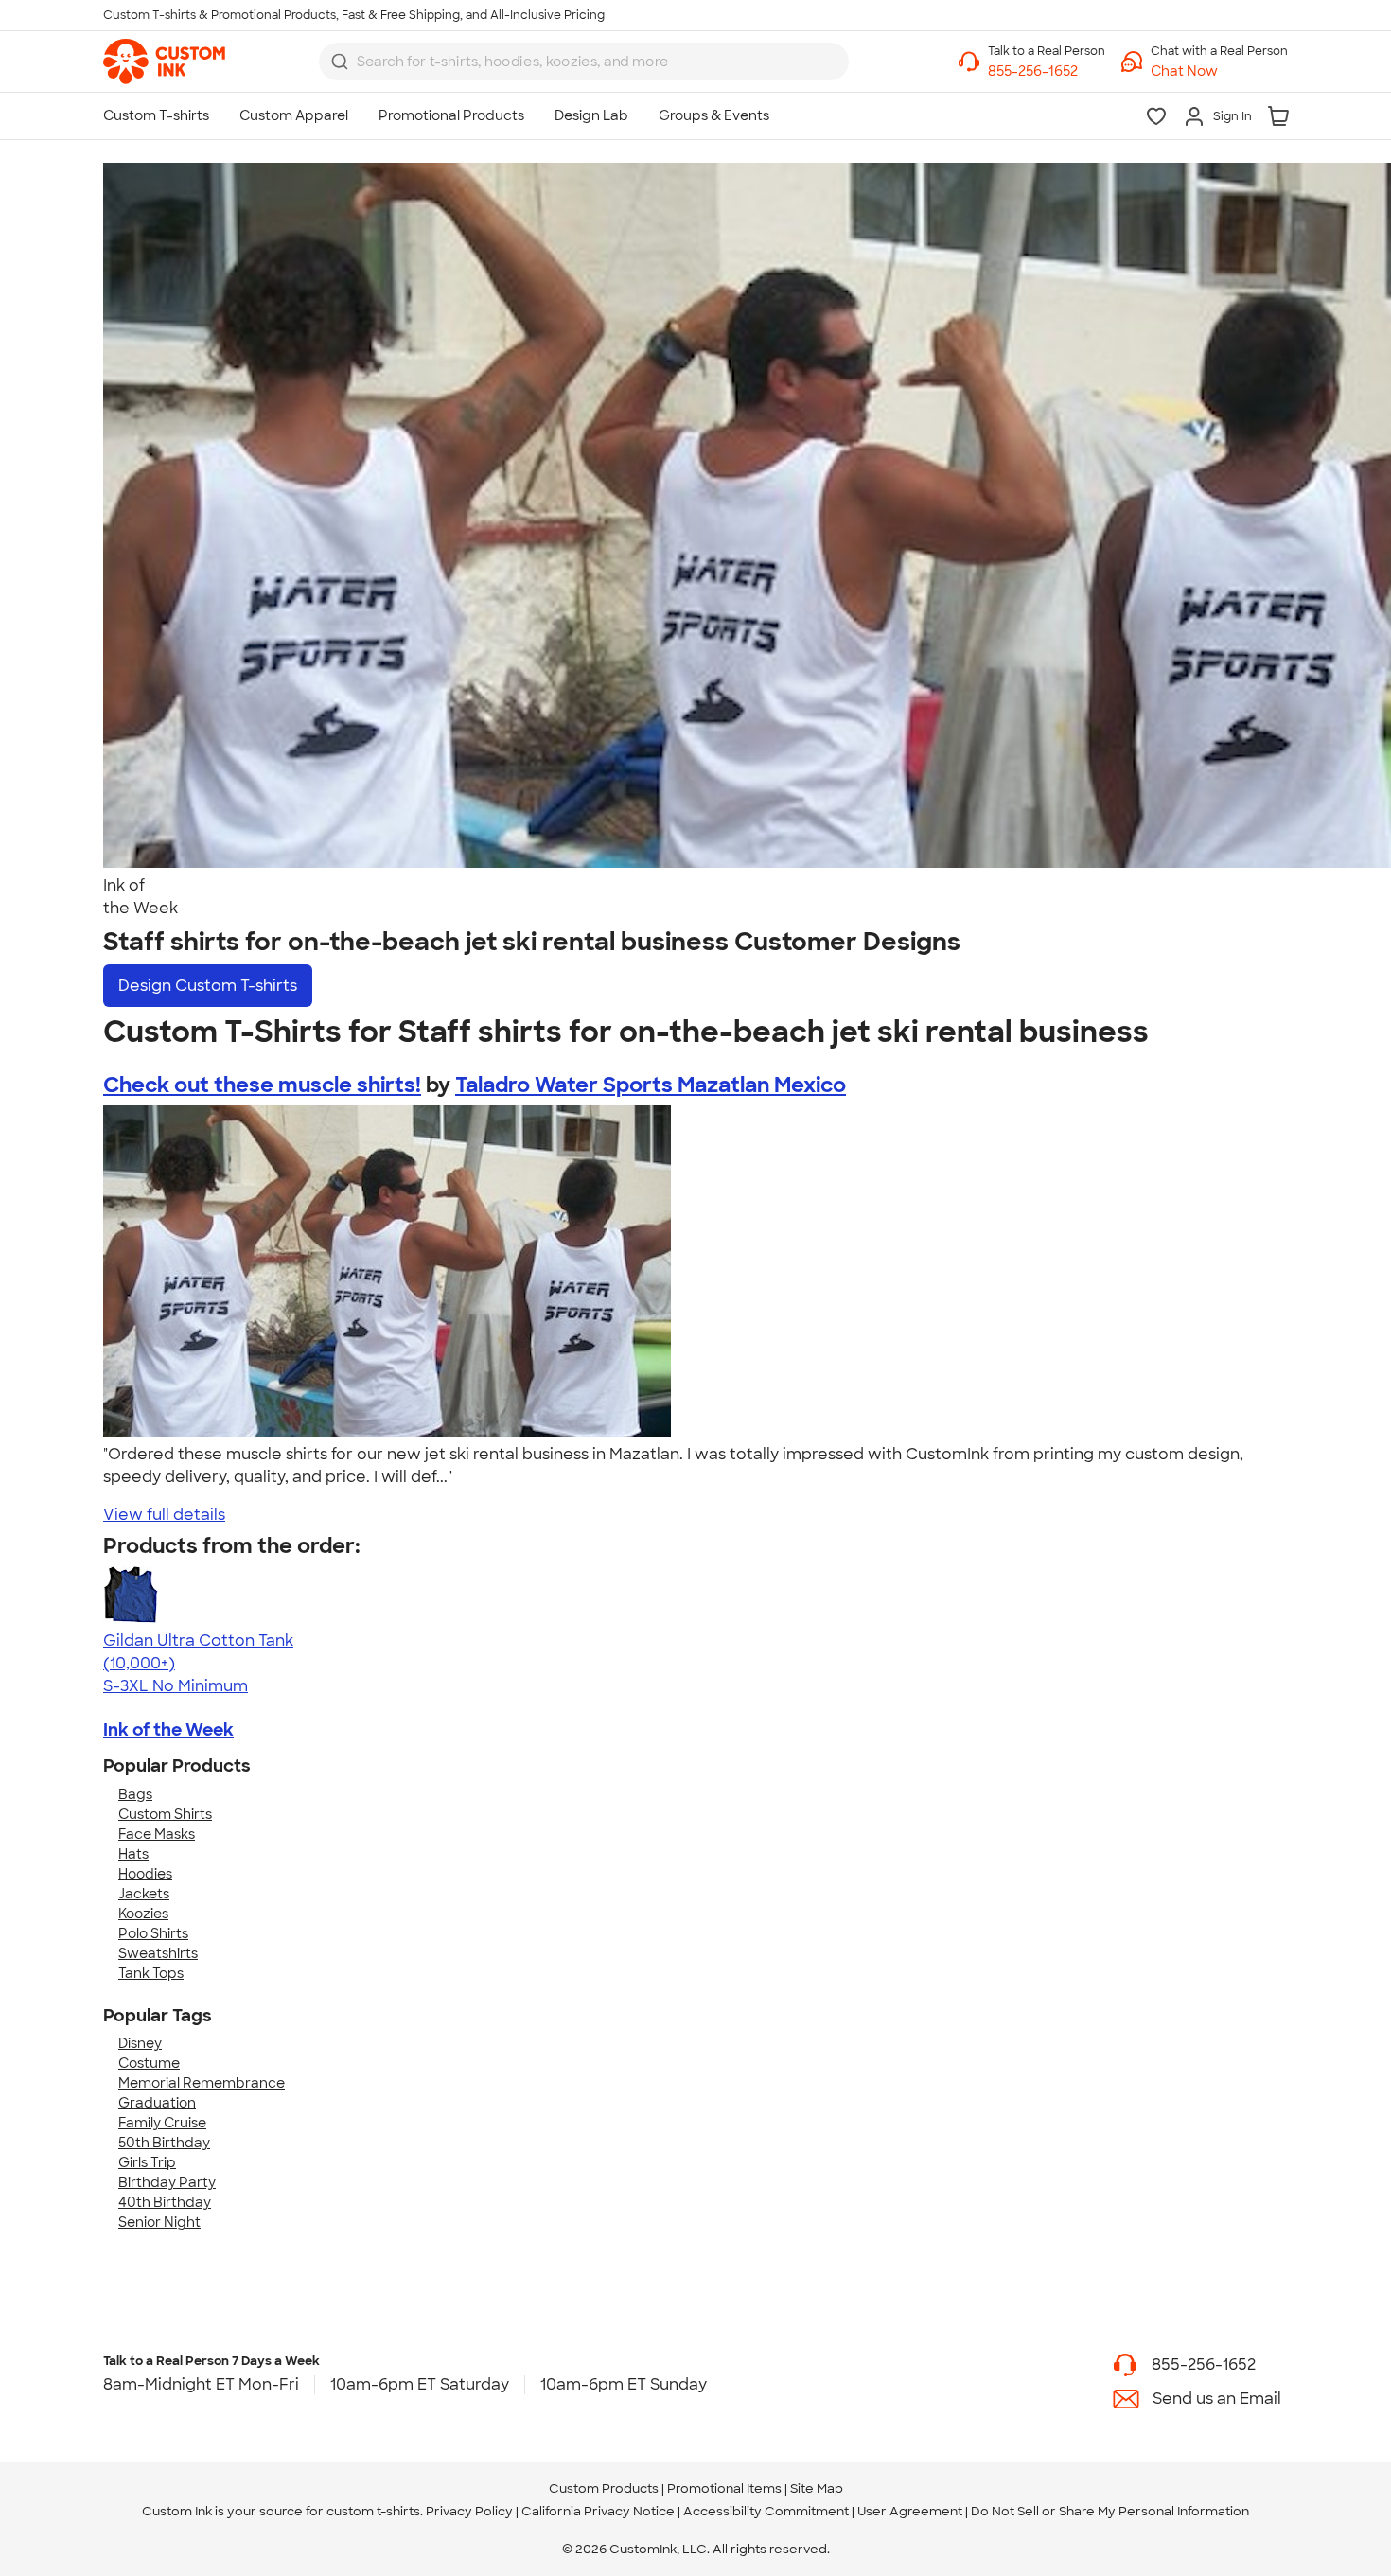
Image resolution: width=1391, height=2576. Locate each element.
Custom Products (604, 2488)
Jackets (144, 1894)
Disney (140, 2043)
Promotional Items (724, 2488)
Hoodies (145, 1874)
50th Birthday (164, 2143)
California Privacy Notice (598, 2511)
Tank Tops (151, 1973)
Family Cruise (162, 2123)
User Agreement (910, 2511)
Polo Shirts (153, 1933)
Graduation (157, 2103)
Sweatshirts (158, 1953)
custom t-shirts (373, 2511)
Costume (149, 2063)
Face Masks (157, 1834)
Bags (135, 1794)
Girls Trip (147, 2162)
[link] (164, 62)
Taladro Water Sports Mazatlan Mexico (651, 1085)
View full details (164, 1515)
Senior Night (159, 2222)
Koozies (143, 1914)
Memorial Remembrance (202, 2083)
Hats (133, 1854)
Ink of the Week (168, 1730)
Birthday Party (167, 2182)
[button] (1219, 71)
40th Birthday (165, 2202)
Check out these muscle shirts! (262, 1085)
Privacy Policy (469, 2511)
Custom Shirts (165, 1814)
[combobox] (584, 62)
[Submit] (340, 62)
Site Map (817, 2488)
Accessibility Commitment (766, 2511)
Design (208, 986)
